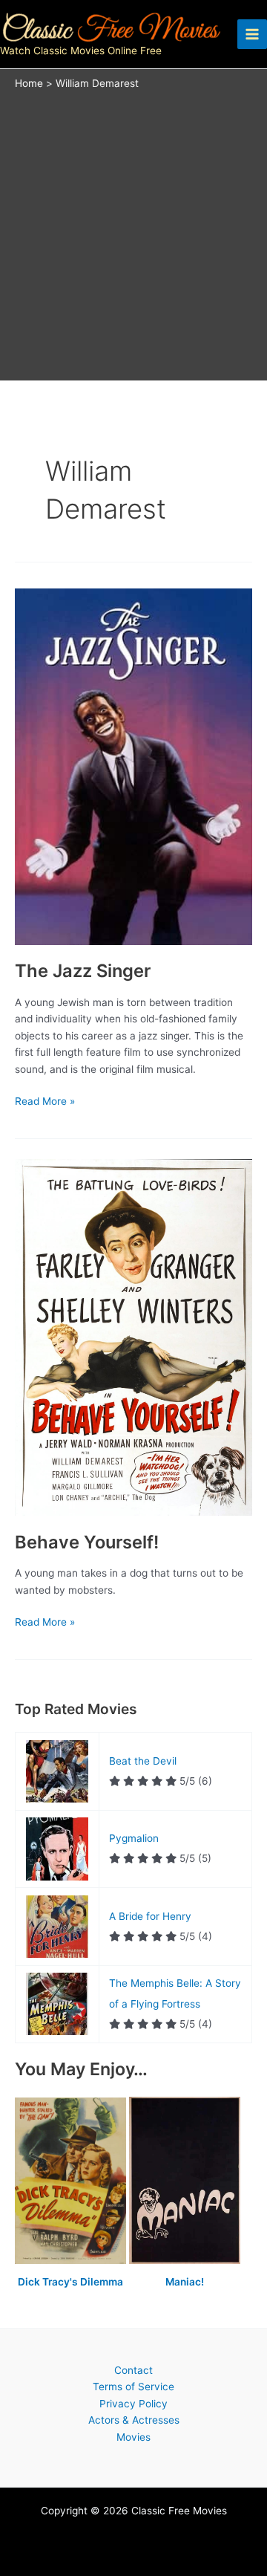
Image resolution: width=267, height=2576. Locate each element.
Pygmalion (134, 1838)
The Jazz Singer (83, 971)
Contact (133, 2370)
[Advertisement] (133, 232)
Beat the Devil (143, 1761)
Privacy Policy (133, 2404)
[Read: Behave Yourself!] (133, 1337)
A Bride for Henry (150, 1916)
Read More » (45, 1102)
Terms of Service (133, 2387)
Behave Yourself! (87, 1542)
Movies (133, 2437)
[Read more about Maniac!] (185, 2181)
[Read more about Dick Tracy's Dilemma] (72, 2181)
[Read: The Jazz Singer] (133, 765)
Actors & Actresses (134, 2420)
